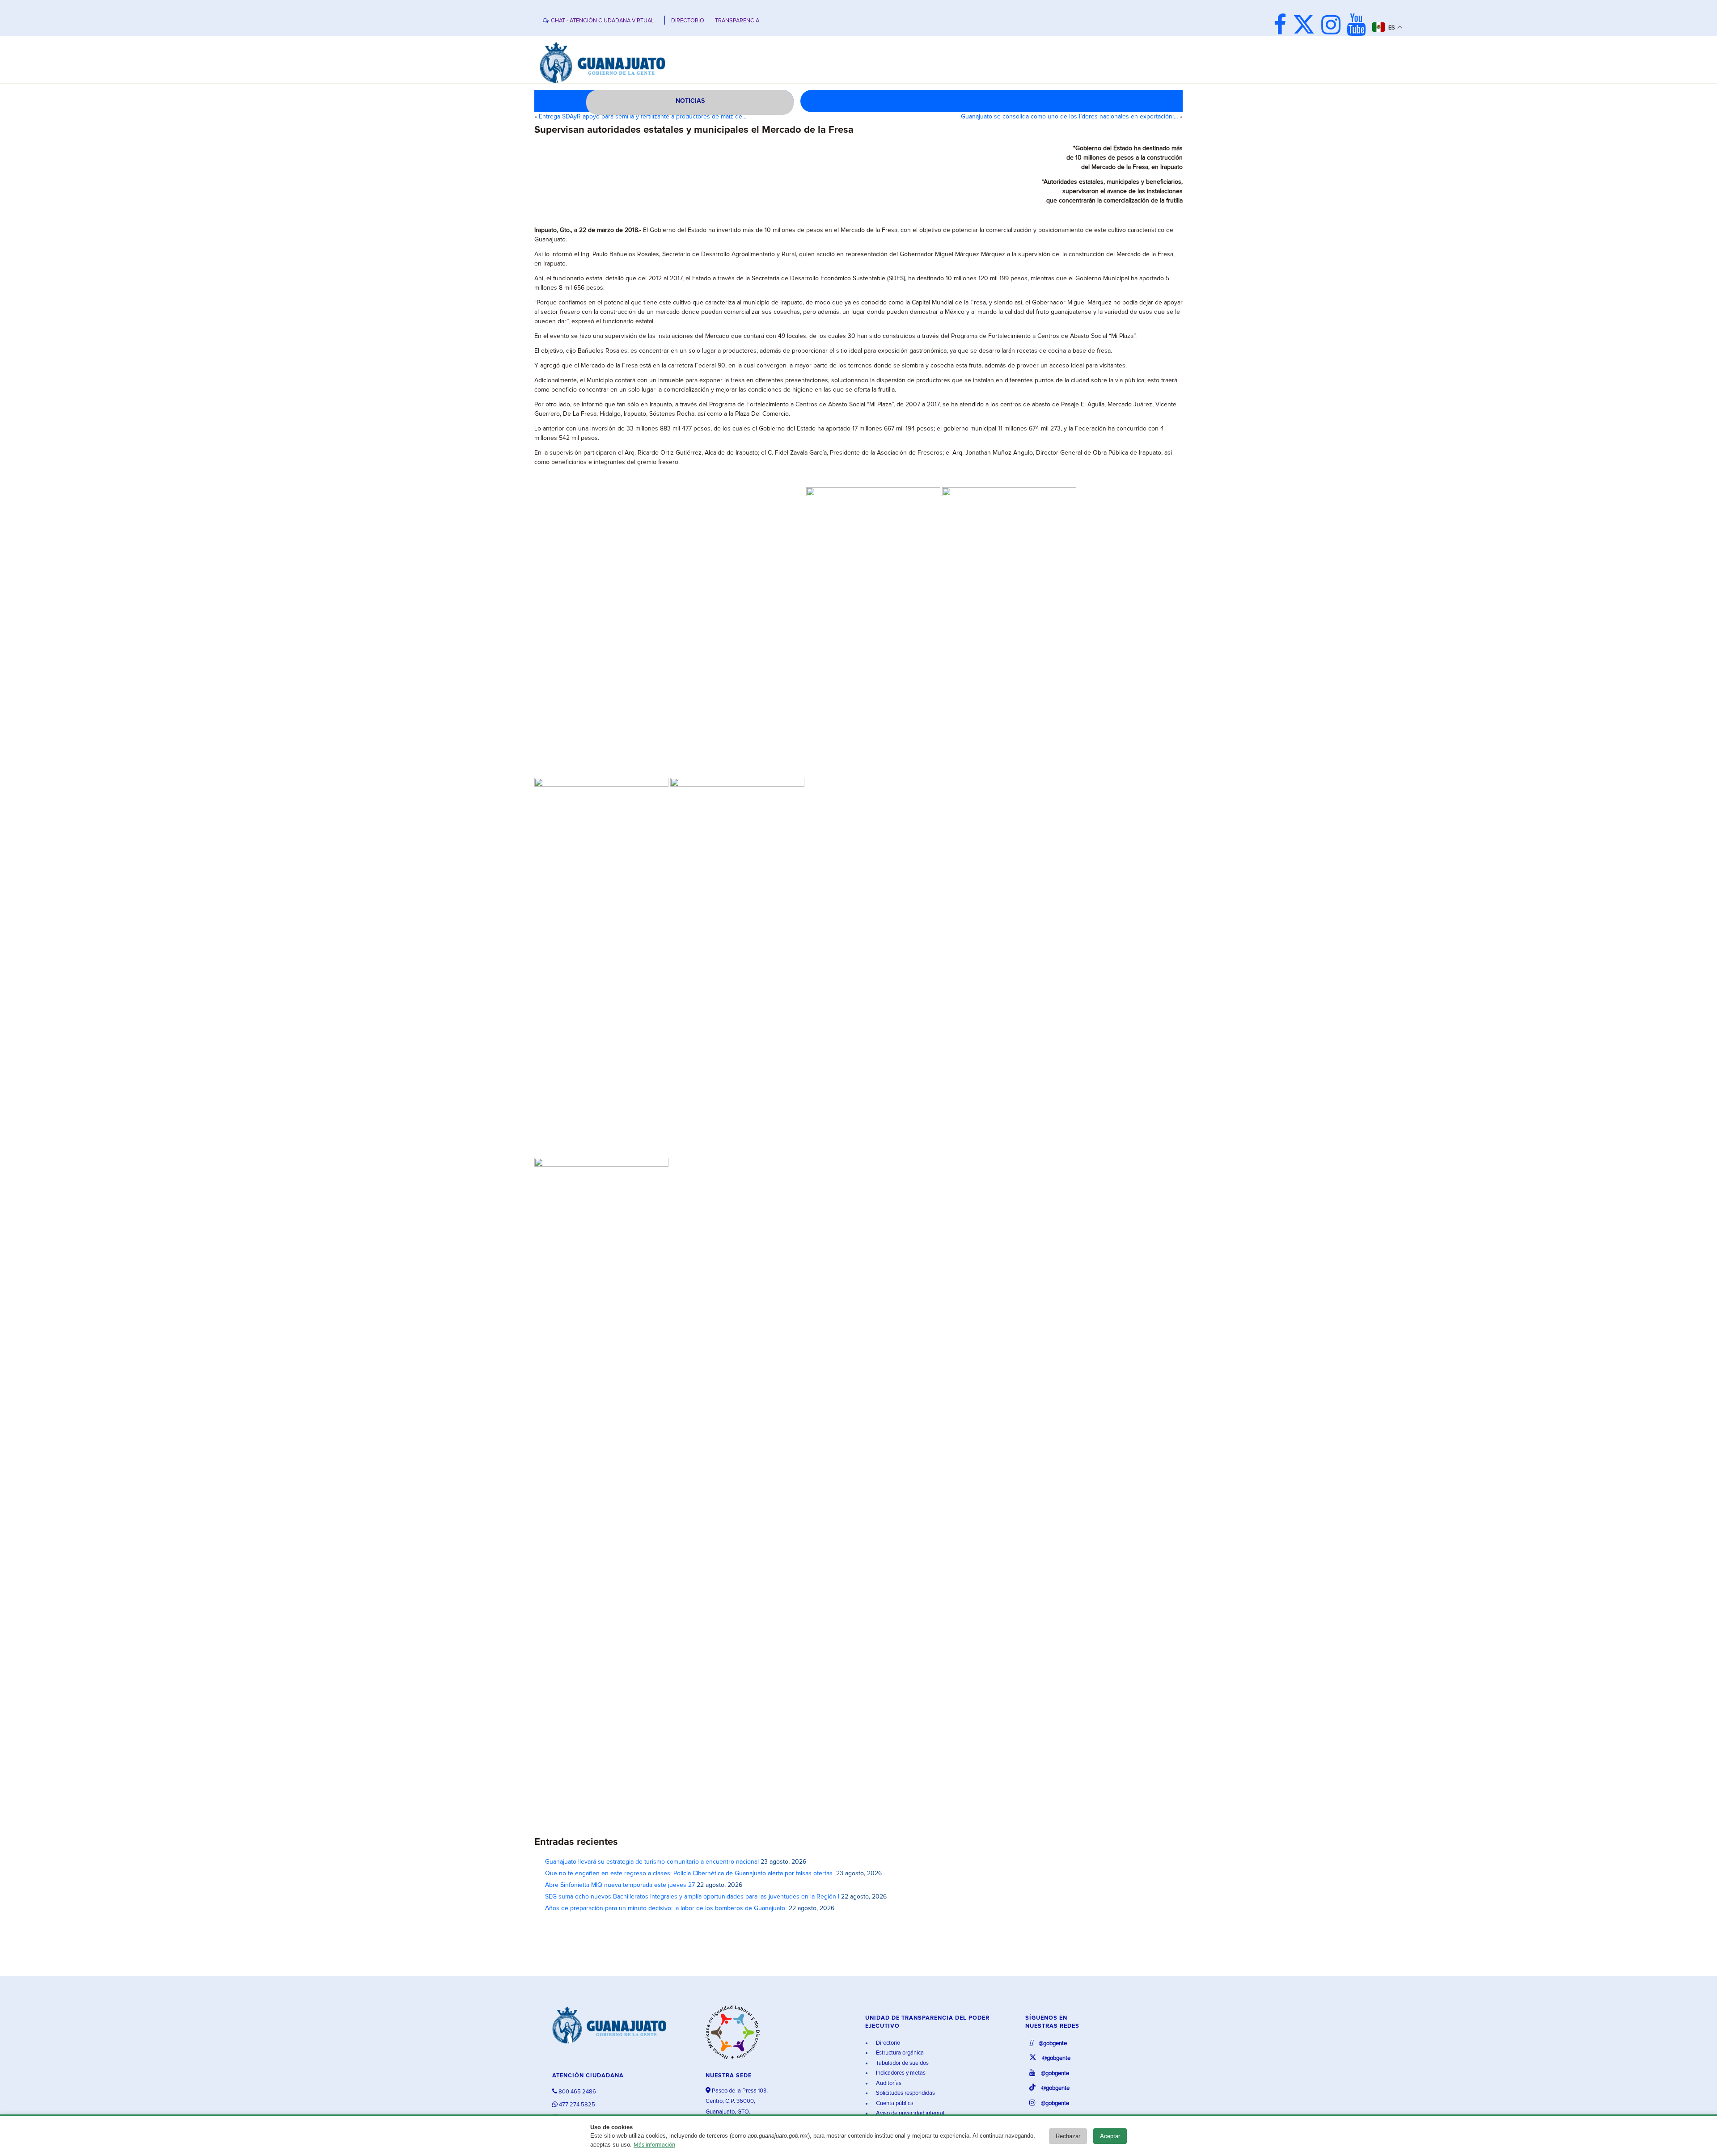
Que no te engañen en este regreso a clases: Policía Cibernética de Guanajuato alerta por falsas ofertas (690, 1873)
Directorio (887, 2043)
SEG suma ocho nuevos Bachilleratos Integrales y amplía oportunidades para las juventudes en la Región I (692, 1897)
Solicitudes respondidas (905, 2093)
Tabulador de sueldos (902, 2063)
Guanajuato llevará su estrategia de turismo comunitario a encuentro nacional (652, 1862)
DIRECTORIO (688, 21)
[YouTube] (1359, 26)
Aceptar (1110, 2136)
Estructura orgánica (899, 2053)
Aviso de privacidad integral (909, 2113)
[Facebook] (1282, 26)
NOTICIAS (690, 101)
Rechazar (1068, 2136)
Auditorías (888, 2083)
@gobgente (1052, 2044)
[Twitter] (1306, 26)
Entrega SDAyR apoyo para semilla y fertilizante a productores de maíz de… (643, 117)
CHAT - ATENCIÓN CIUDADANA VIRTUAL (602, 21)
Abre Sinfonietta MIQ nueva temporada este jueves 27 (620, 1885)
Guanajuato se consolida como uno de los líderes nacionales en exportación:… (1070, 117)
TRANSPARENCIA (737, 21)
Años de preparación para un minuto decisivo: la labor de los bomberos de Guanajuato (666, 1908)
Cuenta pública (894, 2103)
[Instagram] (1333, 26)
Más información (654, 2145)
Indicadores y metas (900, 2073)
